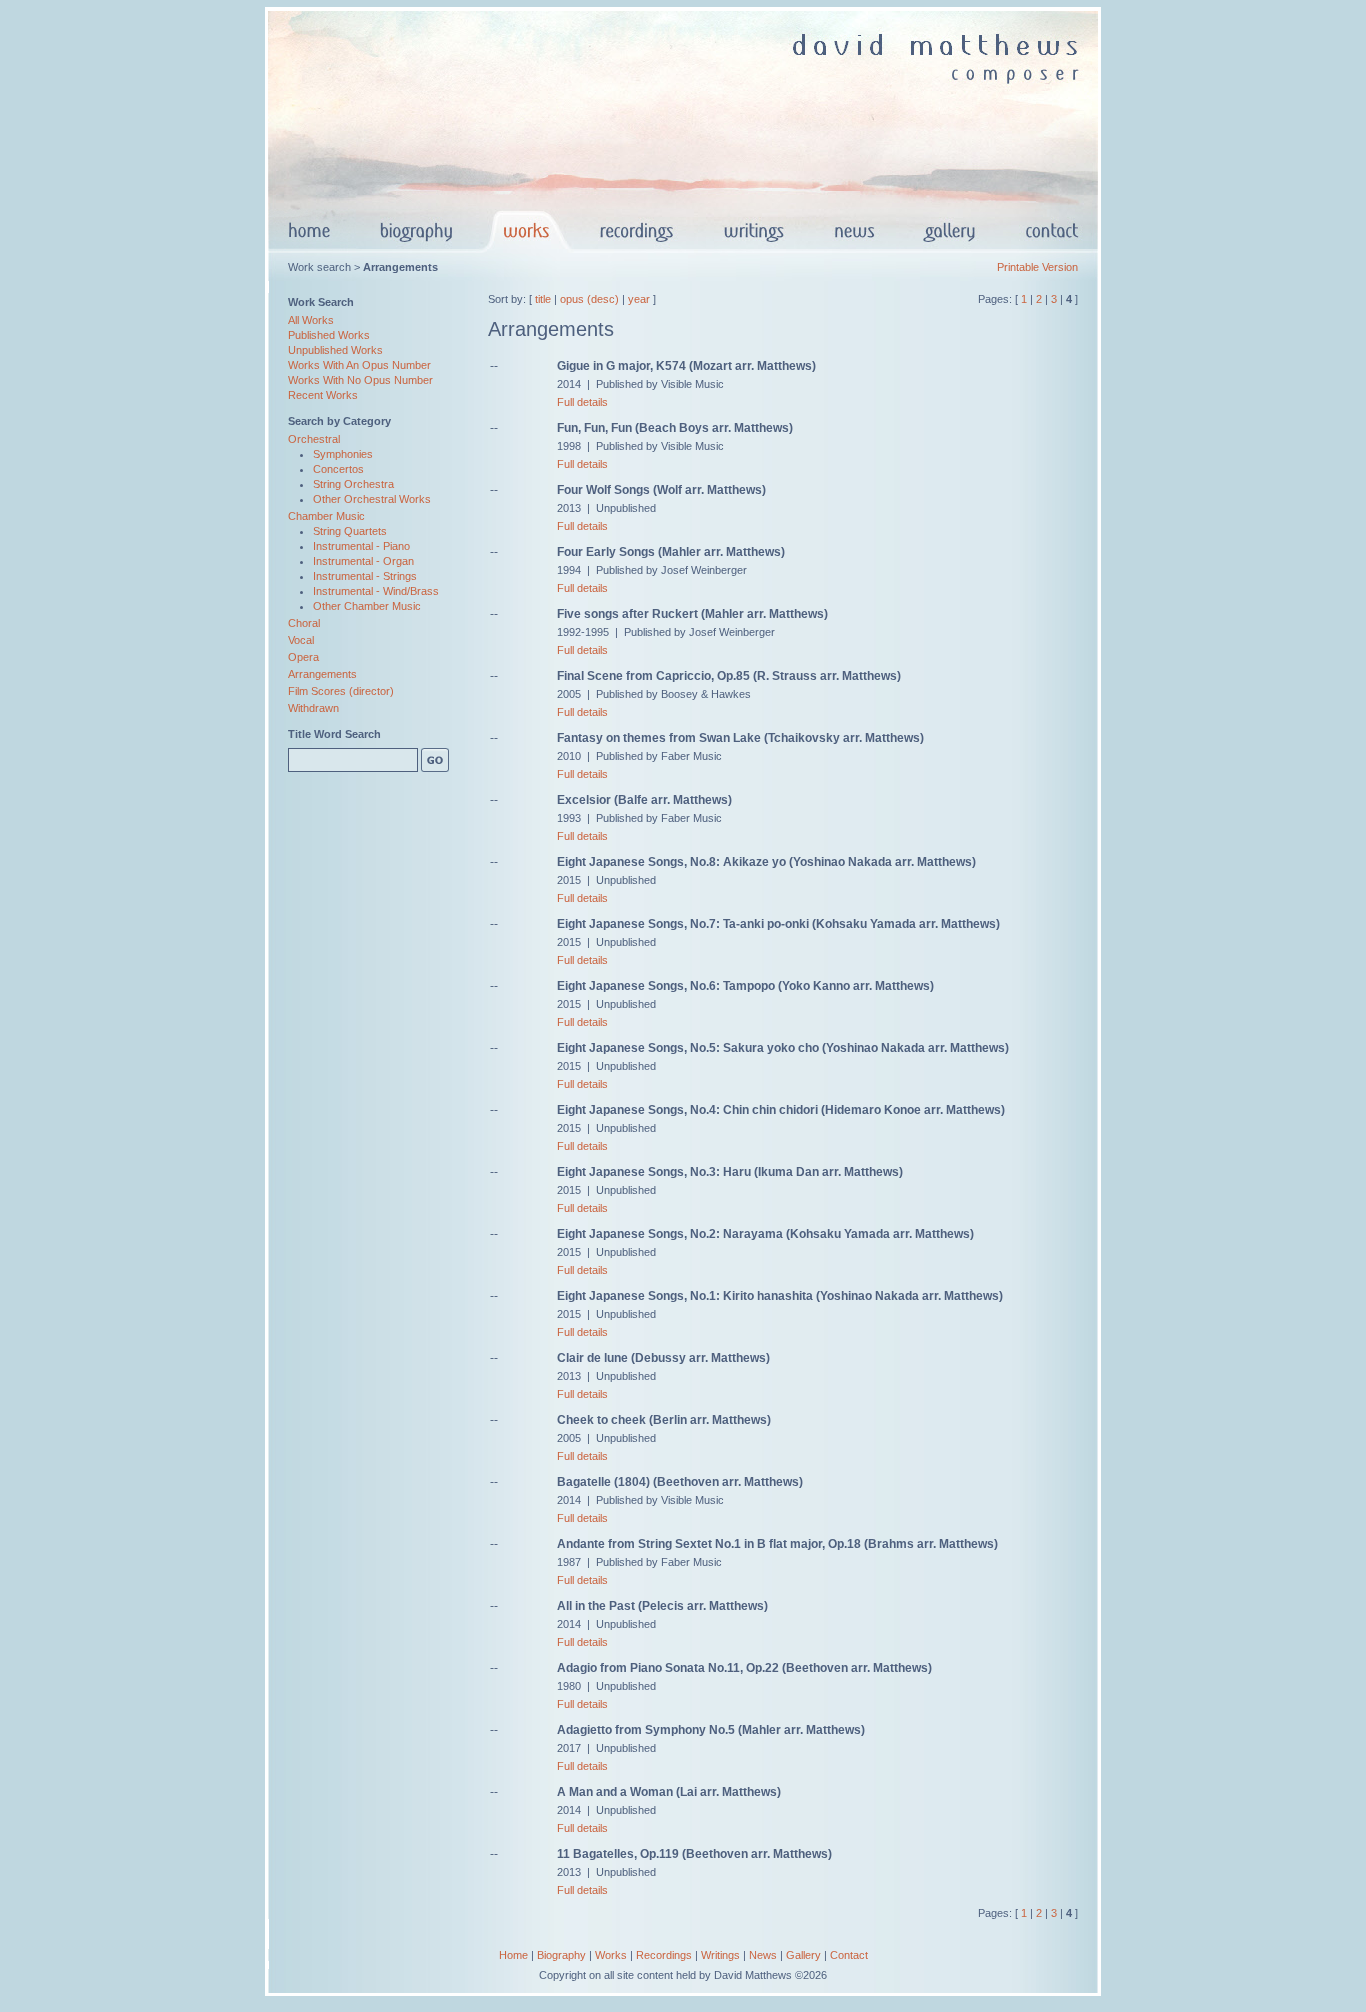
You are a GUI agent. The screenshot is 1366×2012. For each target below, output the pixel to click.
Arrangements (322, 674)
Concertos (338, 469)
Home (513, 1955)
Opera (303, 657)
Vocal (301, 640)
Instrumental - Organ (363, 561)
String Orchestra (353, 484)
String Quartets (350, 531)
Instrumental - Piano (361, 546)
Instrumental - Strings (365, 576)
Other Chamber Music (367, 606)
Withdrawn (313, 708)
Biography (561, 1955)
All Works (311, 320)
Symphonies (343, 454)
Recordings (664, 1955)
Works (611, 1955)
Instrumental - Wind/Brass (376, 591)
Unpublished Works (335, 350)
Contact (849, 1955)
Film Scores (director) (341, 691)
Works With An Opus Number (359, 365)
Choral (304, 623)
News (763, 1955)
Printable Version (1037, 267)
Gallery (803, 1955)
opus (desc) (589, 299)
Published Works (329, 335)
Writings (720, 1955)
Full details (582, 402)
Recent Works (323, 395)
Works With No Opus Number (360, 380)
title (543, 299)
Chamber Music (326, 516)
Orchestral (314, 439)
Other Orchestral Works (372, 499)
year (639, 299)
